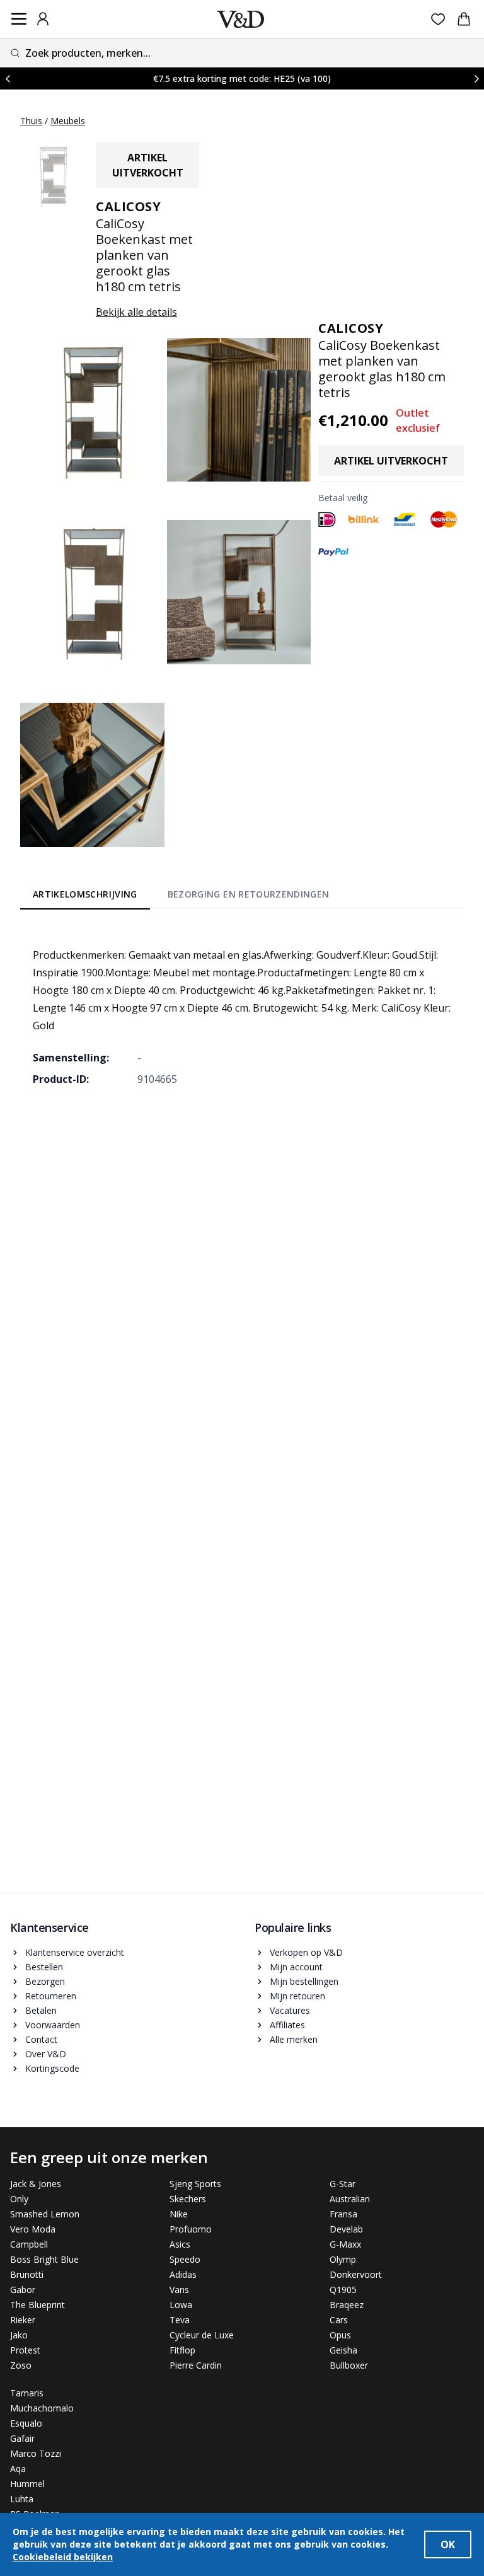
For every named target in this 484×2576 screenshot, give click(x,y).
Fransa (343, 2214)
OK (448, 2544)
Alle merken (294, 2039)
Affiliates (287, 2025)
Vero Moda (33, 2229)
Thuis (31, 121)
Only (19, 2199)
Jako (19, 2335)
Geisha (343, 2350)
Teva (180, 2320)
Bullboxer (349, 2365)
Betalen (41, 2010)
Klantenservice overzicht (75, 1952)
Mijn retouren (297, 1996)
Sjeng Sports (195, 2184)
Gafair (22, 2438)
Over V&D (46, 2054)
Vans (179, 2290)
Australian (350, 2199)
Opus (340, 2335)
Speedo (185, 2259)
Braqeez (347, 2305)
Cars (339, 2320)
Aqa (18, 2469)
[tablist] (181, 896)
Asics (180, 2244)
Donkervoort (356, 2274)
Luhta (22, 2499)
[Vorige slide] (8, 78)
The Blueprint (37, 2305)
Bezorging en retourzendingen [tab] (249, 894)
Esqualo (26, 2423)
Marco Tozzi (36, 2453)
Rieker (23, 2320)
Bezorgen (45, 1981)
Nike (179, 2214)
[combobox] (242, 53)
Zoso (21, 2365)
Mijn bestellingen (304, 1981)
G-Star (343, 2184)
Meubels (68, 121)
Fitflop (182, 2350)
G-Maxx (345, 2244)
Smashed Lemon (45, 2214)
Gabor (23, 2290)
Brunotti (27, 2274)
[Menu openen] (19, 19)
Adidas (183, 2274)
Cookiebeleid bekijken (63, 2557)
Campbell (29, 2244)
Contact (41, 2039)
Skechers (188, 2199)
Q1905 (343, 2290)
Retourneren (51, 1996)
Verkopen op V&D (306, 1952)
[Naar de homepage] (240, 19)
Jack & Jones (36, 2184)
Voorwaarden (53, 2025)
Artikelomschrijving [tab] (85, 894)
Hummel (27, 2484)
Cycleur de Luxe (202, 2335)
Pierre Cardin (196, 2365)
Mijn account (296, 1967)
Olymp (343, 2259)
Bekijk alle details (136, 312)
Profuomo (191, 2229)
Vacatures (290, 2010)
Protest (25, 2350)
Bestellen (44, 1967)
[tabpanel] (242, 1008)
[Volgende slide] (476, 78)
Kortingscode (52, 2068)
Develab (346, 2229)
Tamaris (27, 2393)
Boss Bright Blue (44, 2259)
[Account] (43, 19)
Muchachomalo (42, 2408)
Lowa (181, 2305)
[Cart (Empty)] (464, 19)
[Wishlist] (438, 19)
